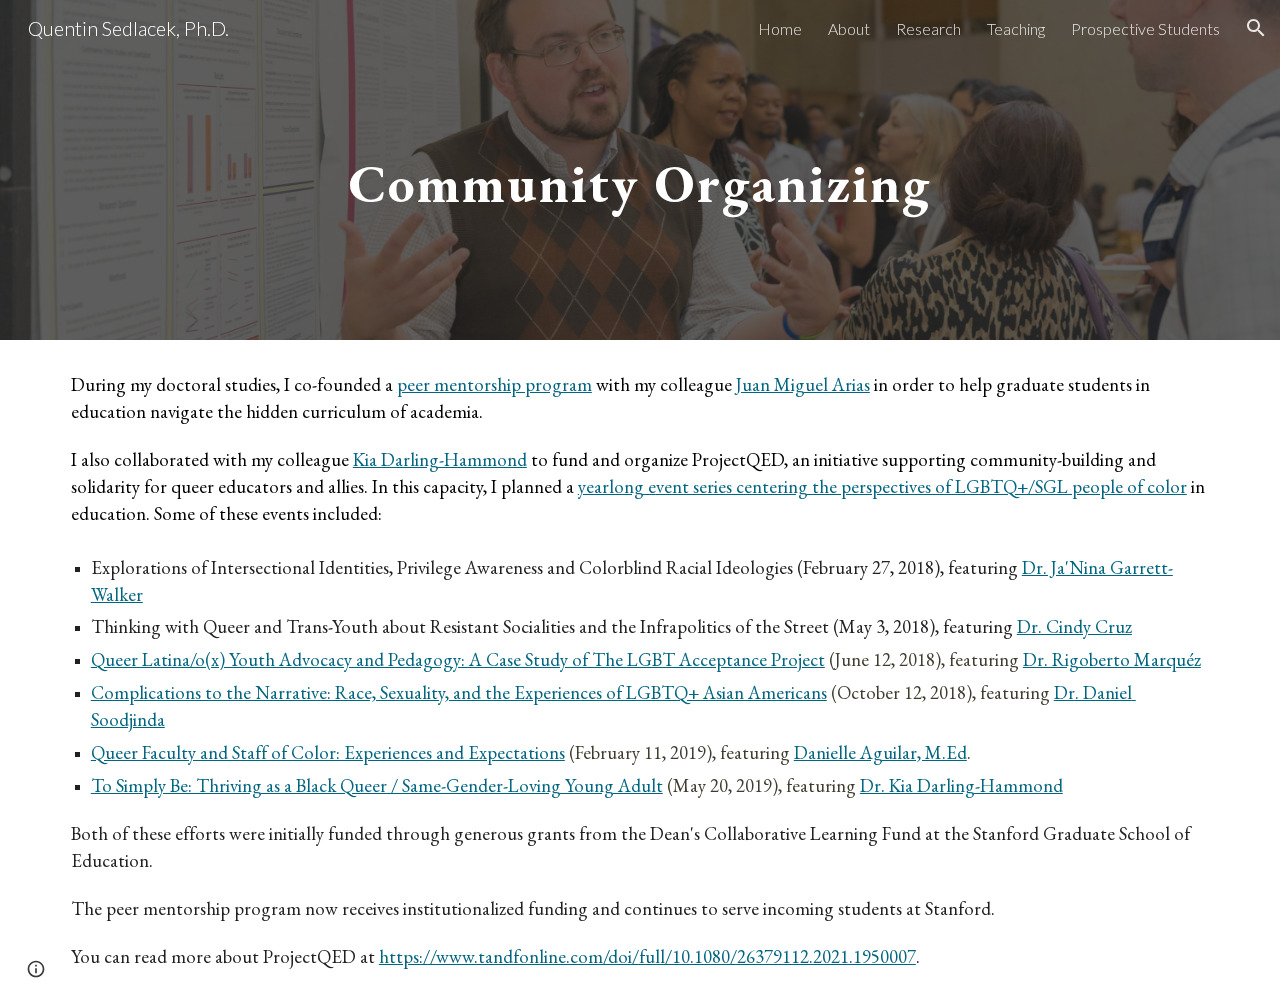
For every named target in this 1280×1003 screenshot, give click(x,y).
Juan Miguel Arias (803, 384)
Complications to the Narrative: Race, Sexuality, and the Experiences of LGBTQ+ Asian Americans (459, 692)
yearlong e (617, 486)
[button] (1256, 28)
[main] (640, 169)
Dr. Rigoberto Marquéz (1112, 659)
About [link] (849, 28)
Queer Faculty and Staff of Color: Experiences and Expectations (328, 752)
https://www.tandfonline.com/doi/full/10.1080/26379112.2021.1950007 (647, 956)
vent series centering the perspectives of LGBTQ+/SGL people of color (921, 486)
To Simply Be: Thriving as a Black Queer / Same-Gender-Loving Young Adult (377, 785)
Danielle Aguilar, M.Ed (880, 752)
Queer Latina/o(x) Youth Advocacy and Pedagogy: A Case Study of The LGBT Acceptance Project (458, 659)
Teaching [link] (1016, 28)
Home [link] (780, 28)
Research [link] (928, 28)
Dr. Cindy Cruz (1074, 626)
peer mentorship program (494, 384)
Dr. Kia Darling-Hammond (961, 785)
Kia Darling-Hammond (440, 459)
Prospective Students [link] (1145, 28)
